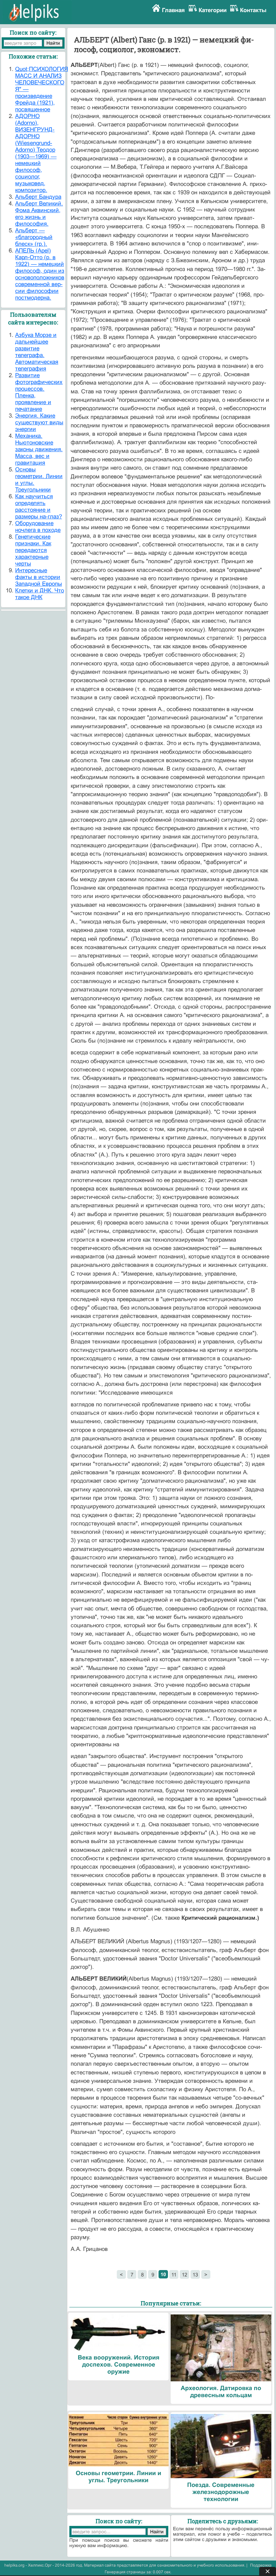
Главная (173, 10)
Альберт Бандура (38, 197)
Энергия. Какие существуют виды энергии (39, 422)
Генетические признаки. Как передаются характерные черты (33, 550)
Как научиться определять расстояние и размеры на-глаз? (39, 506)
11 (174, 2275)
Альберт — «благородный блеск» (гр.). (34, 237)
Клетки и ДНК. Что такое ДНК (40, 594)
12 (184, 2275)
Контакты (253, 10)
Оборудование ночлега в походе (38, 527)
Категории (213, 10)
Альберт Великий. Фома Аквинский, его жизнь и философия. (39, 214)
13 (195, 2275)
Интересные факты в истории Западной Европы (39, 577)
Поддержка (261, 2565)
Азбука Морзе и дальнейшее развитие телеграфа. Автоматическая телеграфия (37, 352)
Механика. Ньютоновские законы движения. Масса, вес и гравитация (39, 449)
